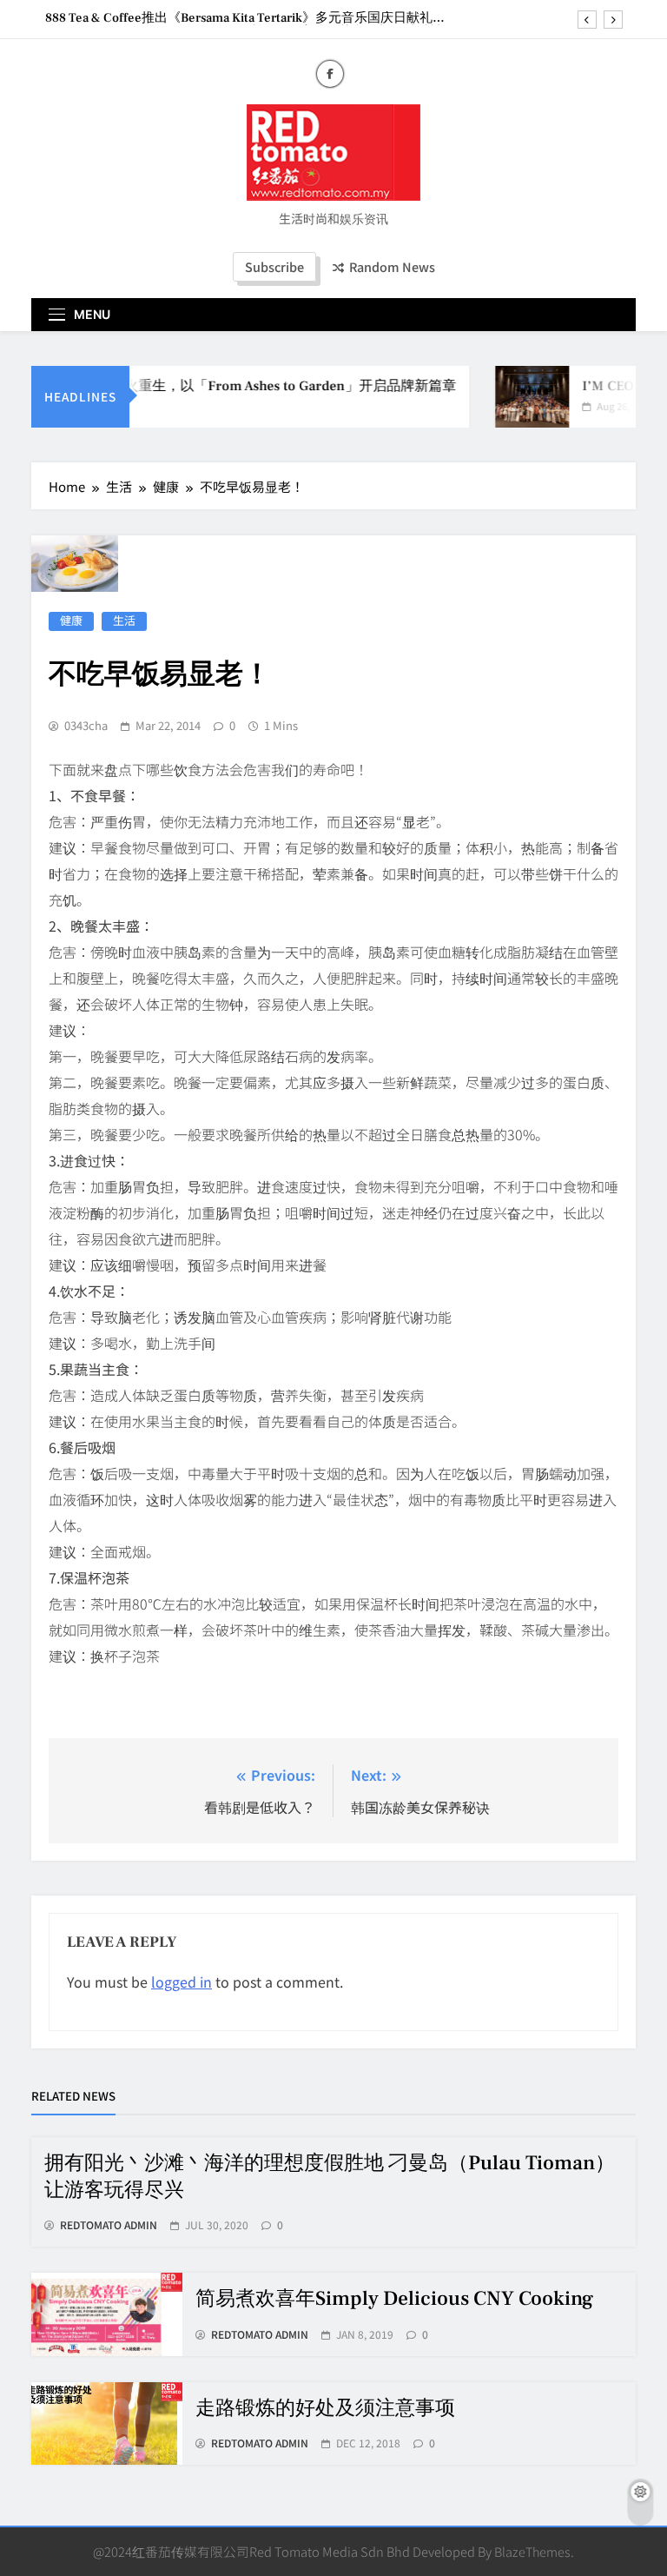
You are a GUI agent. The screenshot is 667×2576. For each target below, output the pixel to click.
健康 (71, 621)
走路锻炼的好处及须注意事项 (325, 2408)
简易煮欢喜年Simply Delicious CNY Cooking (394, 2299)
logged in (182, 1982)
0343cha (86, 726)
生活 (124, 621)
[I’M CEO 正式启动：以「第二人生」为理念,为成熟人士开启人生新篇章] (517, 397)
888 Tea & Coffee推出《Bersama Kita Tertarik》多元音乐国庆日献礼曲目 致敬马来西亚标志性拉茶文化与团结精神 (245, 18)
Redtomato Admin (109, 2225)
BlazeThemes (532, 2551)
